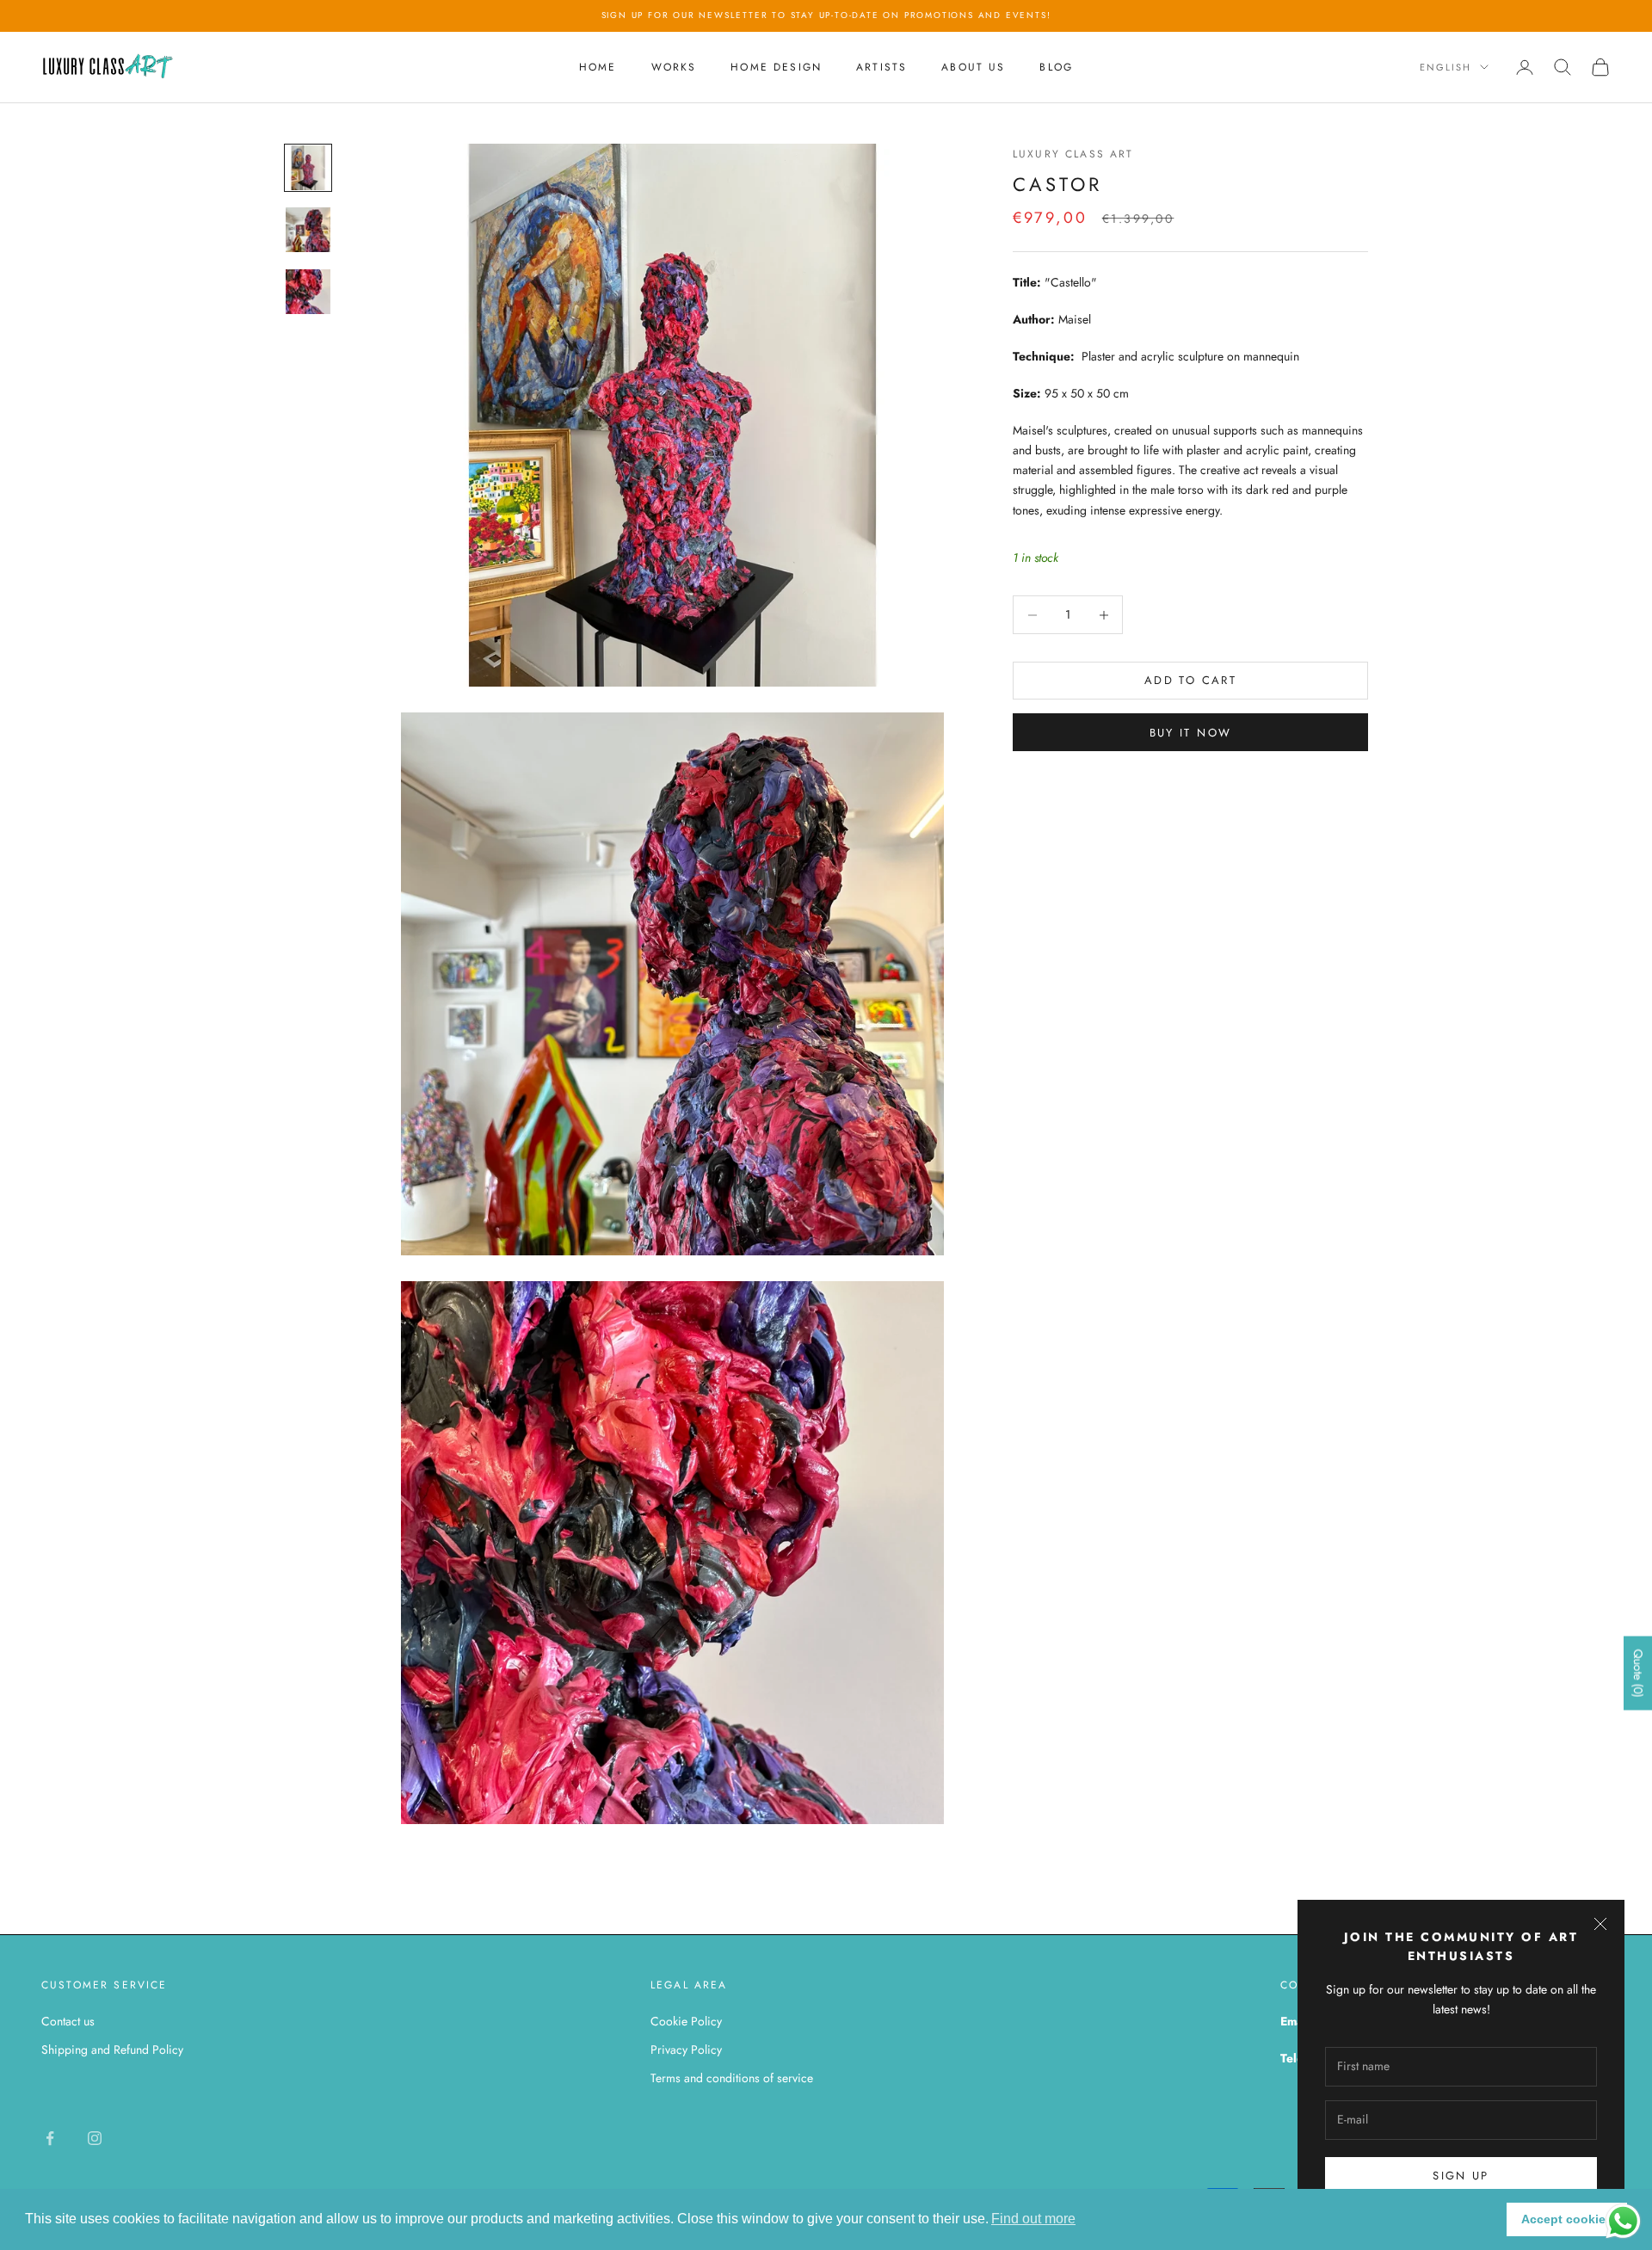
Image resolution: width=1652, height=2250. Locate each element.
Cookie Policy (686, 2021)
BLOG (1056, 67)
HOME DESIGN (776, 67)
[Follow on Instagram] (95, 2138)
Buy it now (1190, 733)
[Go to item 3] (308, 292)
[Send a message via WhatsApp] (1623, 2221)
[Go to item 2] (308, 230)
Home (598, 67)
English (1445, 67)
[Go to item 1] (308, 168)
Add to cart (1190, 681)
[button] (1033, 2219)
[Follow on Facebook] (50, 2138)
